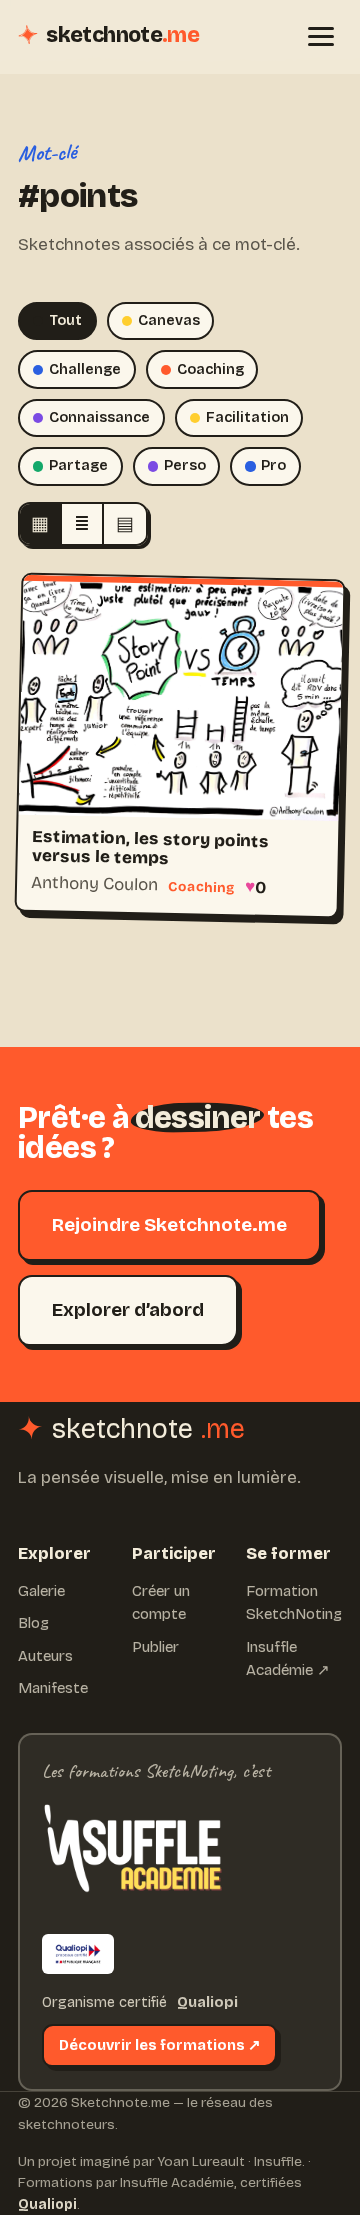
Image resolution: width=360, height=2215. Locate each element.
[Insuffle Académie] (132, 1853)
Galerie (41, 1591)
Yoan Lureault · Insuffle (229, 2161)
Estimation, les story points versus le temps (150, 848)
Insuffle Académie (177, 2182)
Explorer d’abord (128, 1309)
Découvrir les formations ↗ (160, 2045)
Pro (273, 465)
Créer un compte (161, 1603)
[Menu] (321, 36)
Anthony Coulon (94, 883)
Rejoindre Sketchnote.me (169, 1224)
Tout (65, 320)
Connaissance (99, 417)
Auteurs (45, 1656)
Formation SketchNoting (294, 1603)
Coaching (210, 369)
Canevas (169, 320)
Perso (185, 465)
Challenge (85, 369)
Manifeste (53, 1688)
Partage (78, 465)
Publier (155, 1647)
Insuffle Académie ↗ (288, 1659)
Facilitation (247, 417)
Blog (33, 1623)
